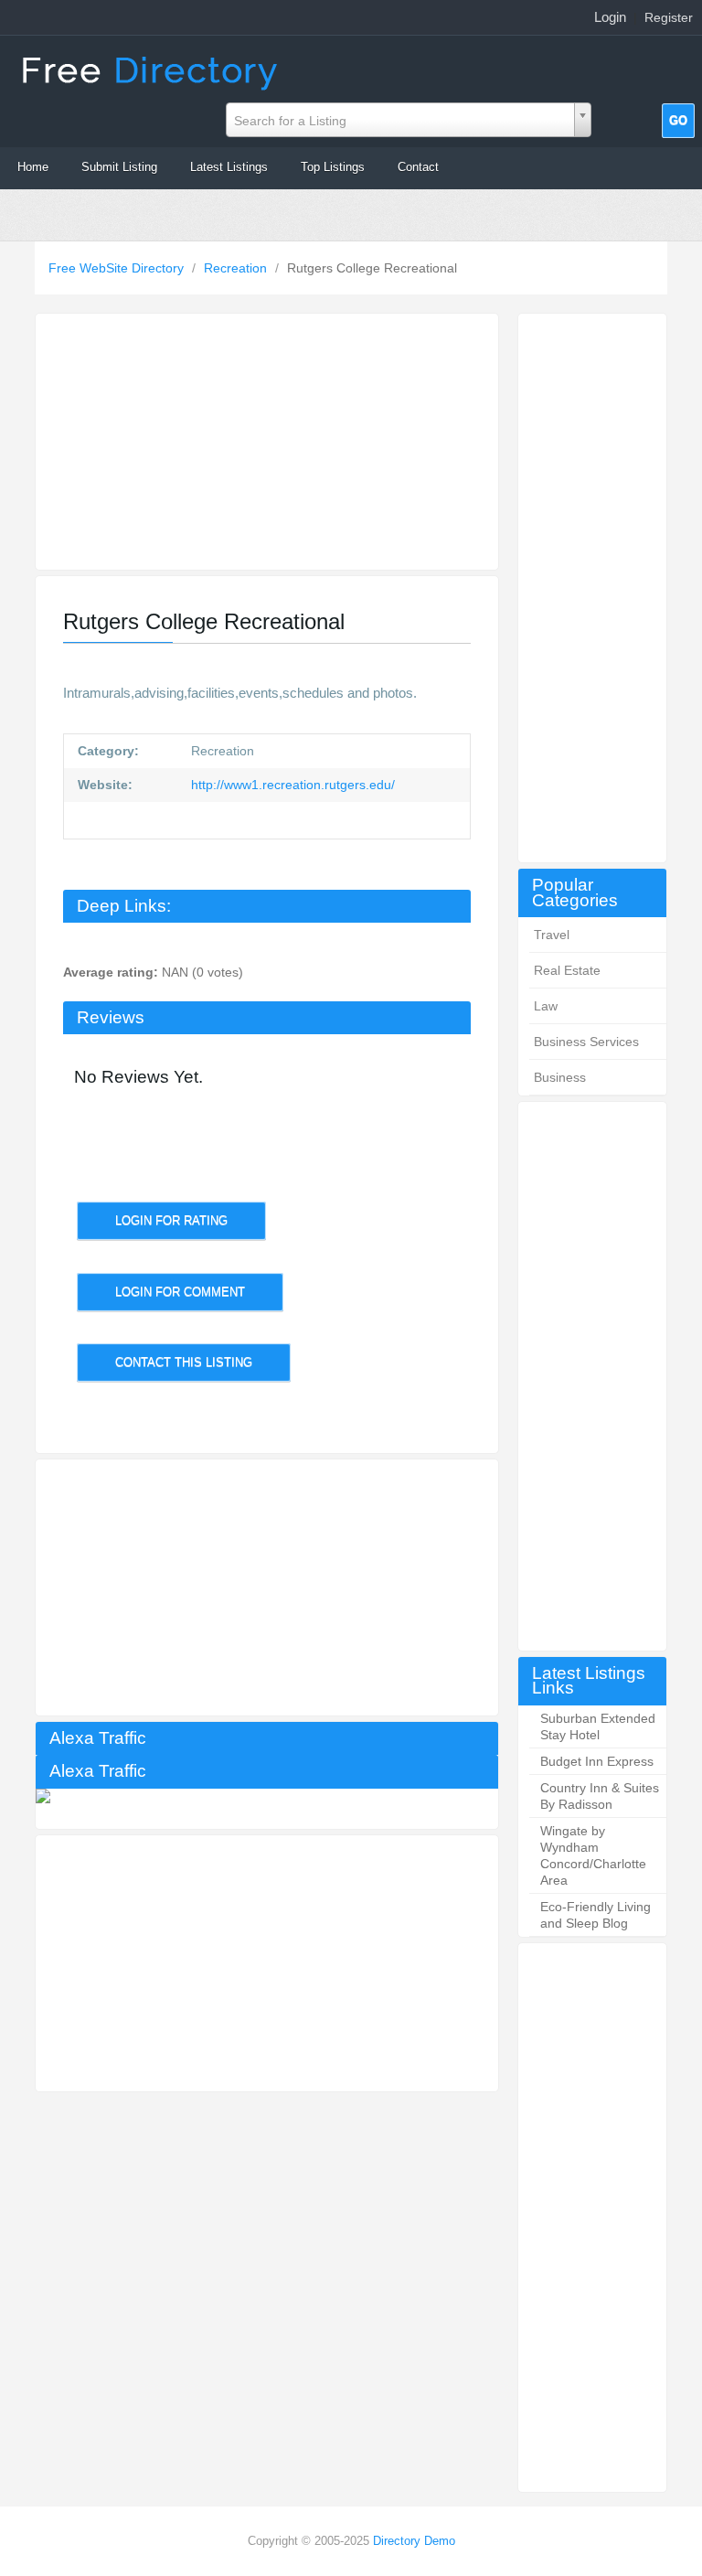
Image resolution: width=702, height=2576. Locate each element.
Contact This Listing (184, 1362)
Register (669, 17)
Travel (552, 935)
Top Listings (333, 167)
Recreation (237, 268)
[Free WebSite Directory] (152, 69)
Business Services (586, 1042)
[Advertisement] (592, 588)
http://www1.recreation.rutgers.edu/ (291, 785)
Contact (418, 167)
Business (560, 1077)
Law (546, 1006)
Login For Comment (180, 1292)
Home (33, 167)
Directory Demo (414, 2541)
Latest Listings (229, 167)
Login (610, 17)
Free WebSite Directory (118, 268)
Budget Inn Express (597, 1761)
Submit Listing (119, 167)
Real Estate (567, 970)
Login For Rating (171, 1220)
